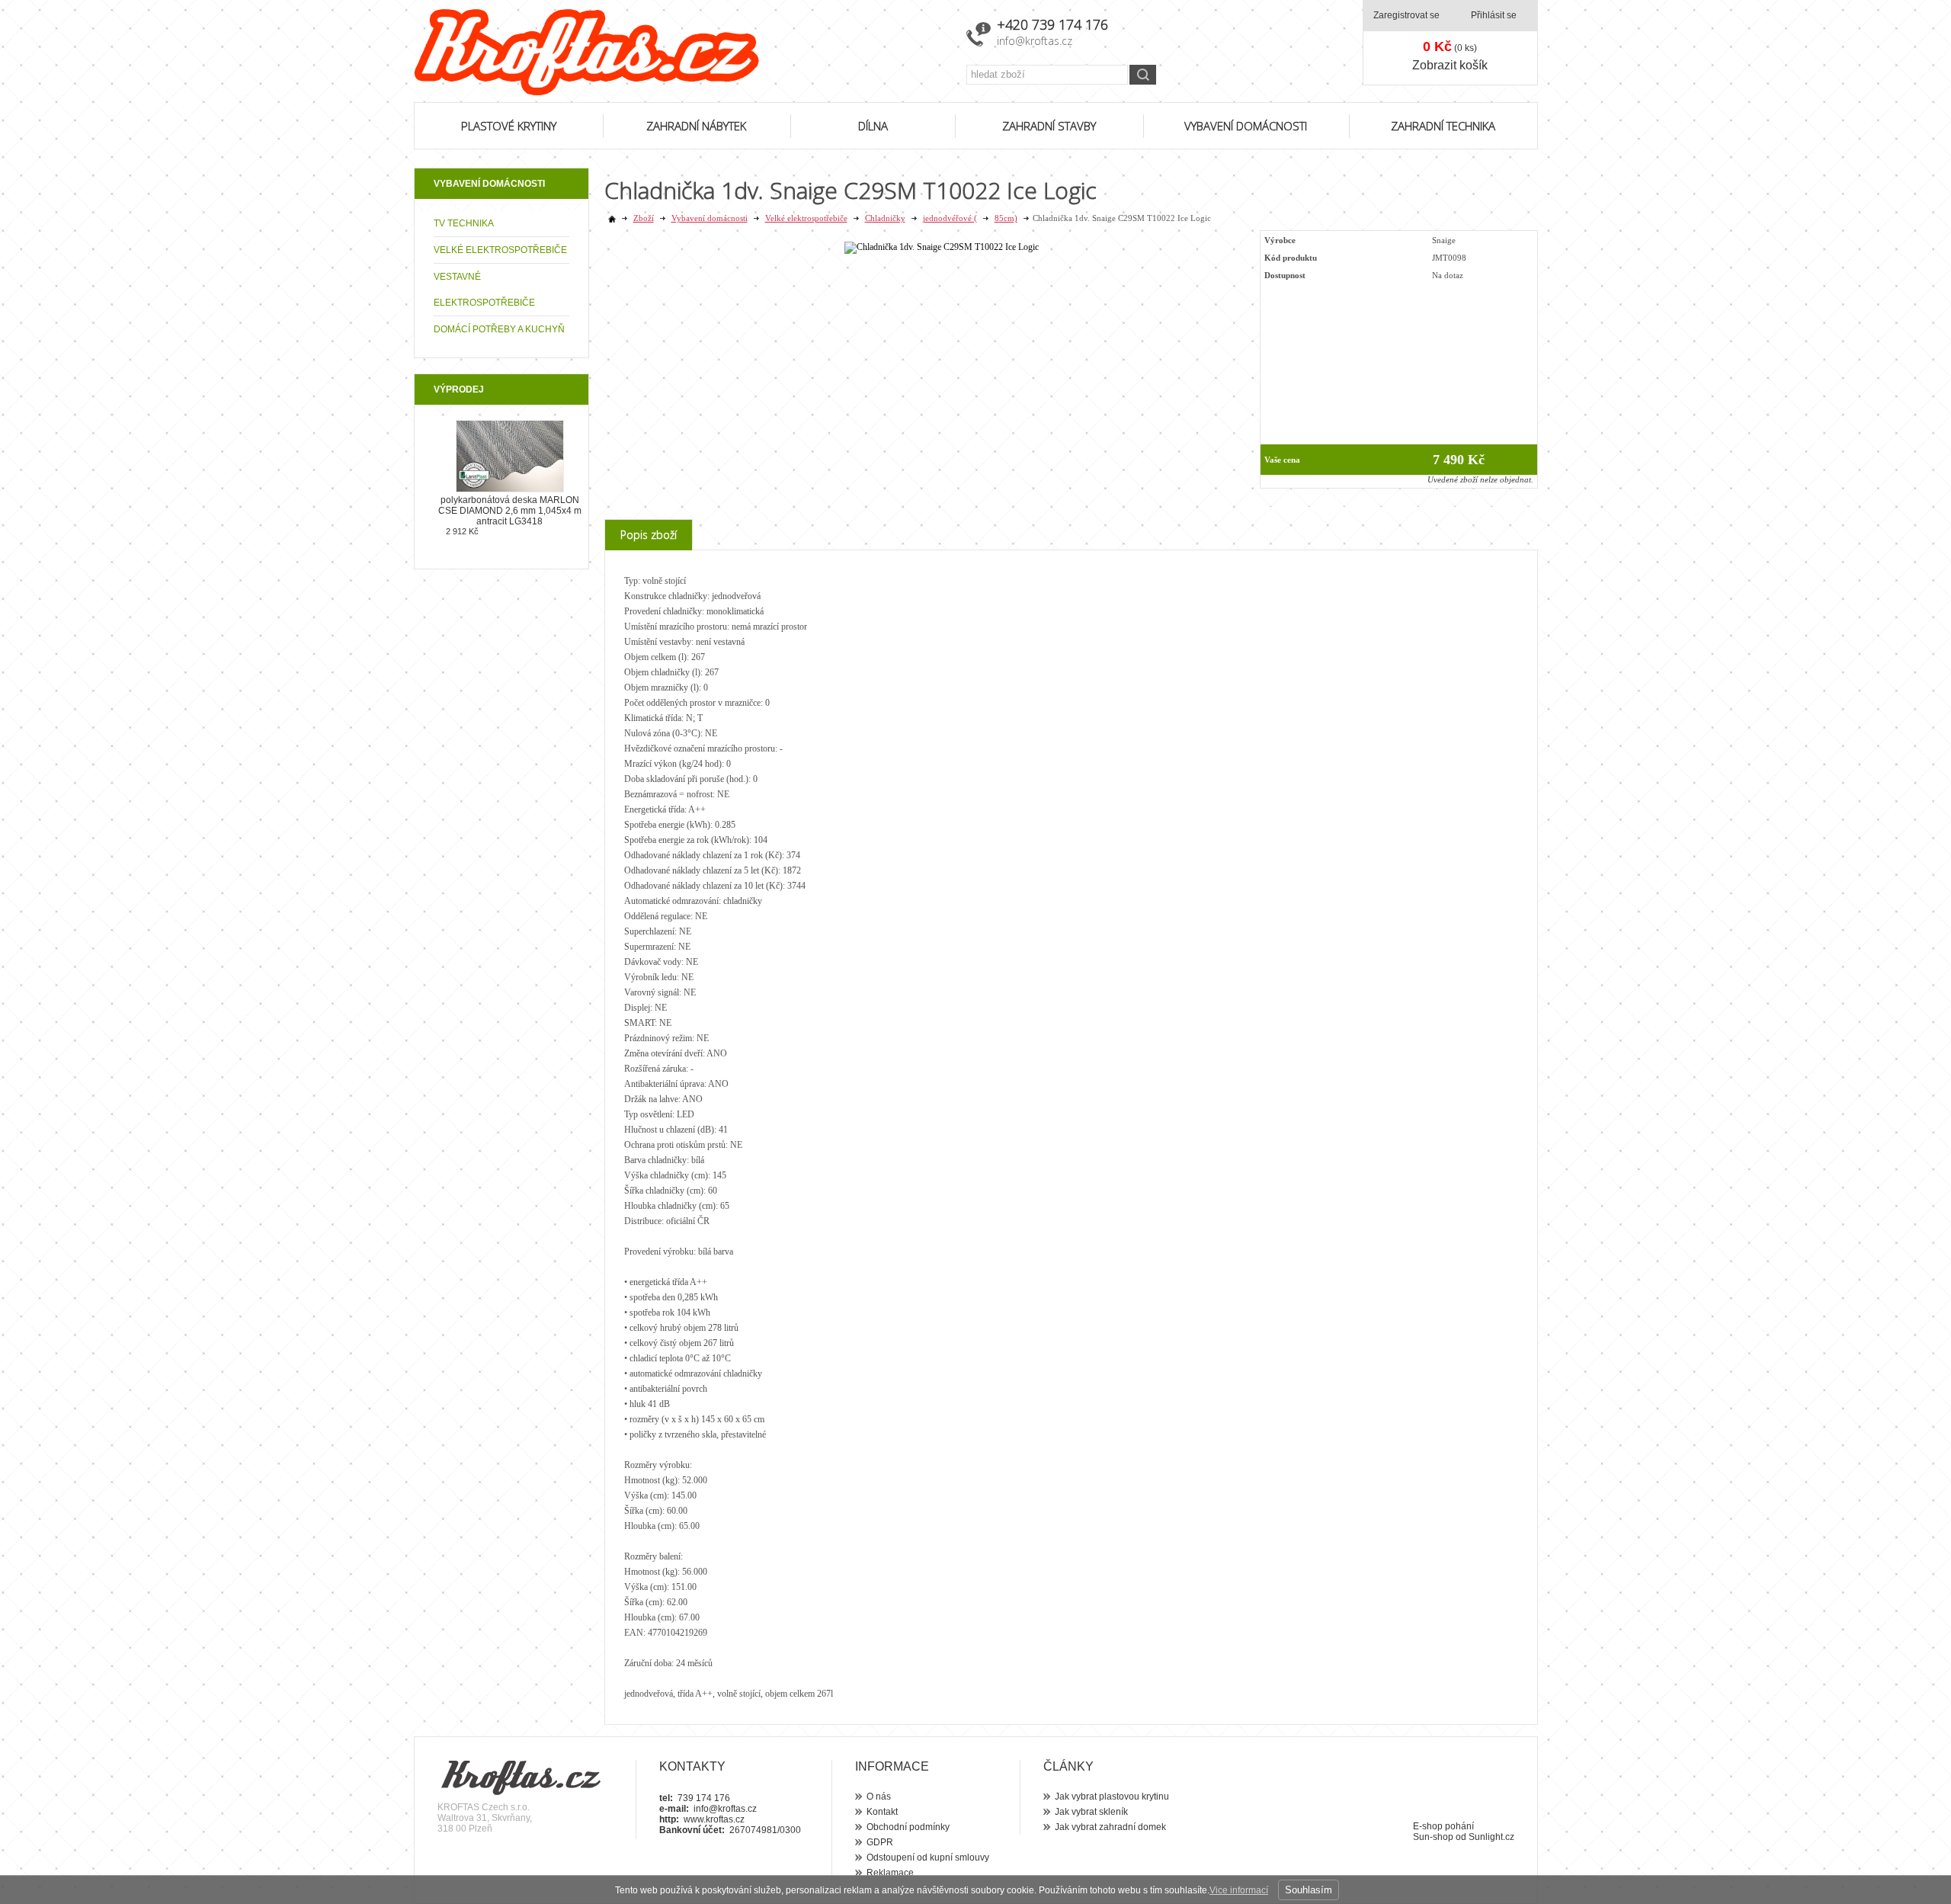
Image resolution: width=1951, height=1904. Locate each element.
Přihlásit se (1494, 15)
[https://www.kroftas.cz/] (681, 52)
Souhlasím (1309, 1890)
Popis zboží (649, 535)
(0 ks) (1450, 46)
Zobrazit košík (1450, 65)
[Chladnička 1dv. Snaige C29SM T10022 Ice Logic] (942, 247)
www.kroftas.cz (714, 1819)
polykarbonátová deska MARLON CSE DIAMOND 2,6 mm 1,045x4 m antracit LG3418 (510, 511)
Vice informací (1239, 1890)
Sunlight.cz (1491, 1837)
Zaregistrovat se (1406, 15)
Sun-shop (1433, 1837)
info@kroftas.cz (1035, 41)
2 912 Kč (462, 531)
